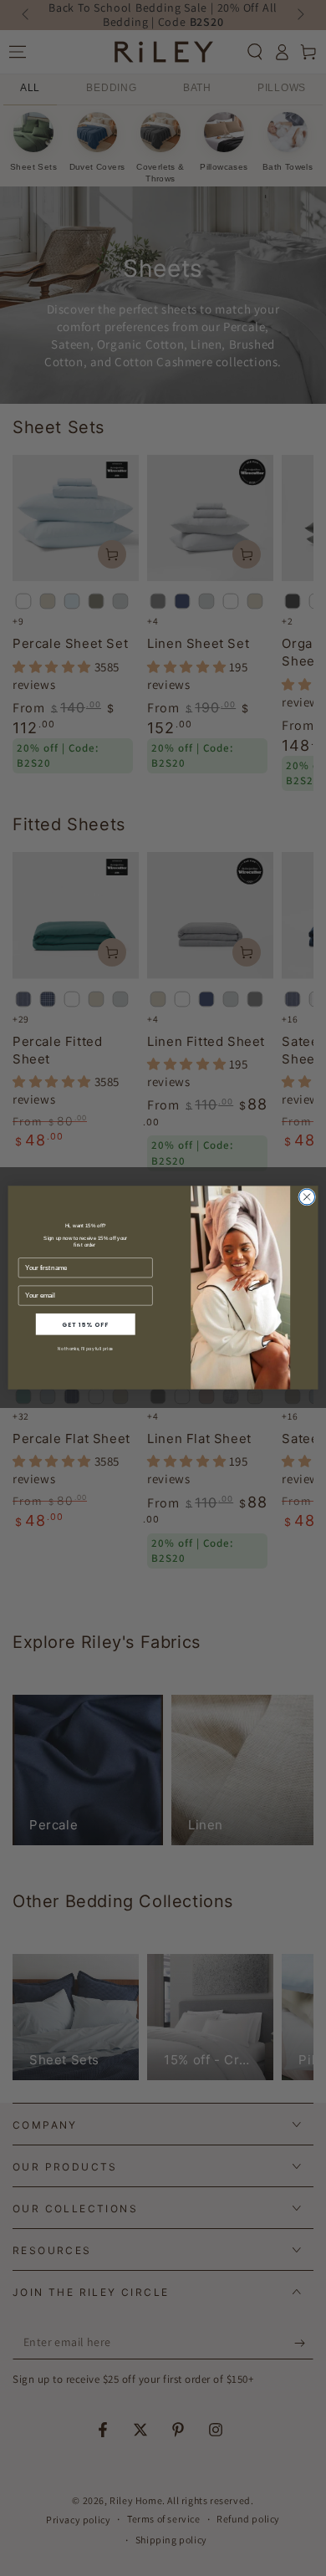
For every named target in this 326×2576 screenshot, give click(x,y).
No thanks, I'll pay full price (85, 1349)
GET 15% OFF (86, 1324)
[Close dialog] (307, 1198)
